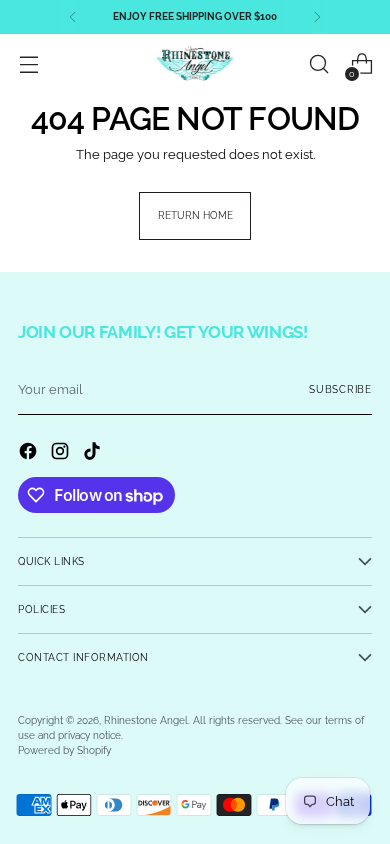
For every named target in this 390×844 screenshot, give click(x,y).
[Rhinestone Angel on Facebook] (30, 453)
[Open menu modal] (28, 64)
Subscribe (340, 389)
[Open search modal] (318, 64)
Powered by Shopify (64, 750)
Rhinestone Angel (146, 720)
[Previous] (73, 17)
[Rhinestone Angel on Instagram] (62, 453)
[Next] (317, 17)
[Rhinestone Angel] (195, 64)
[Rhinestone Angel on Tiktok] (94, 453)
